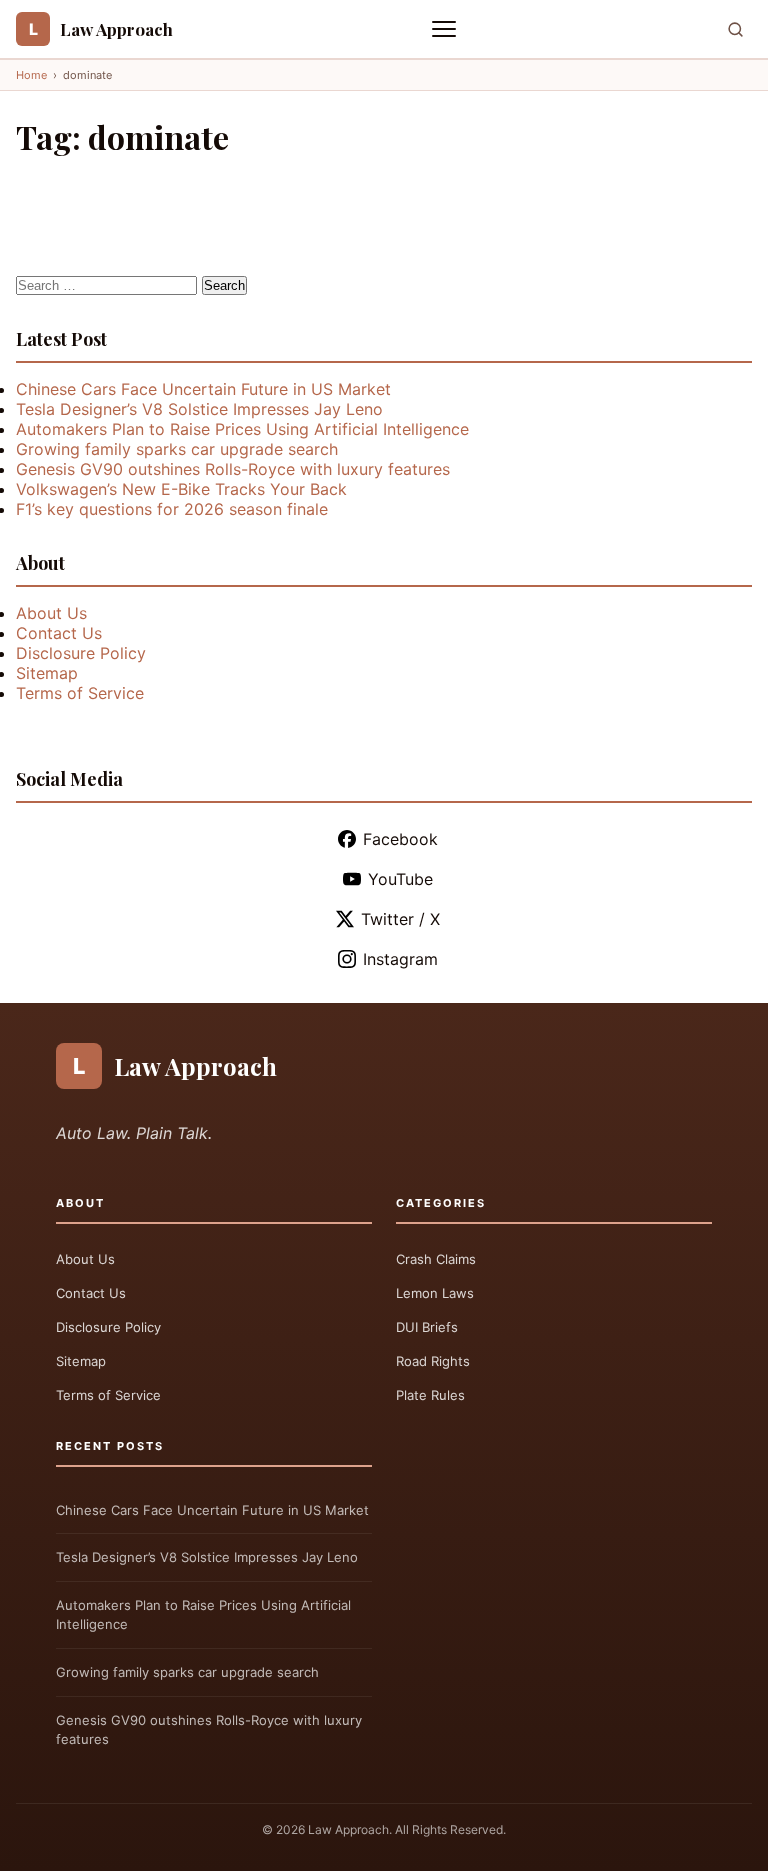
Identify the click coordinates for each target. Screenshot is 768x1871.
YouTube (400, 879)
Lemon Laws (435, 1293)
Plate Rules (430, 1395)
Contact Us (59, 633)
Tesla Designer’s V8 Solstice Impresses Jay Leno (199, 409)
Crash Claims (436, 1259)
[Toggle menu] (446, 29)
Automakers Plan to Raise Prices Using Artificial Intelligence (242, 429)
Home (31, 75)
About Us (51, 613)
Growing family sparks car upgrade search (177, 449)
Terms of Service (80, 693)
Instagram (400, 959)
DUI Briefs (427, 1327)
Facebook (400, 839)
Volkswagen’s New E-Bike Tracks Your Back (181, 489)
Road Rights (433, 1361)
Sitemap (47, 673)
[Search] (735, 29)
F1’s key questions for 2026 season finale (172, 509)
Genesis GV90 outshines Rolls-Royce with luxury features (233, 469)
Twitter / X (400, 919)
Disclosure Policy (81, 653)
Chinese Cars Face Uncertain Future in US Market (203, 389)
